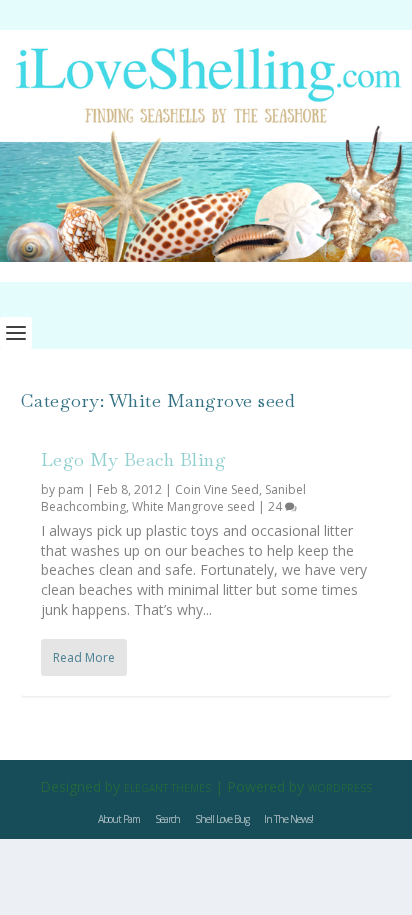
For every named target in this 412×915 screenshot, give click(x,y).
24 (276, 506)
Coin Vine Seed (217, 489)
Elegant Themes (167, 788)
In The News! (288, 819)
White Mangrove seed (193, 506)
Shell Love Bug (222, 819)
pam (71, 489)
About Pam (119, 819)
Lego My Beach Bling (134, 459)
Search (167, 819)
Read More (84, 657)
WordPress (340, 788)
